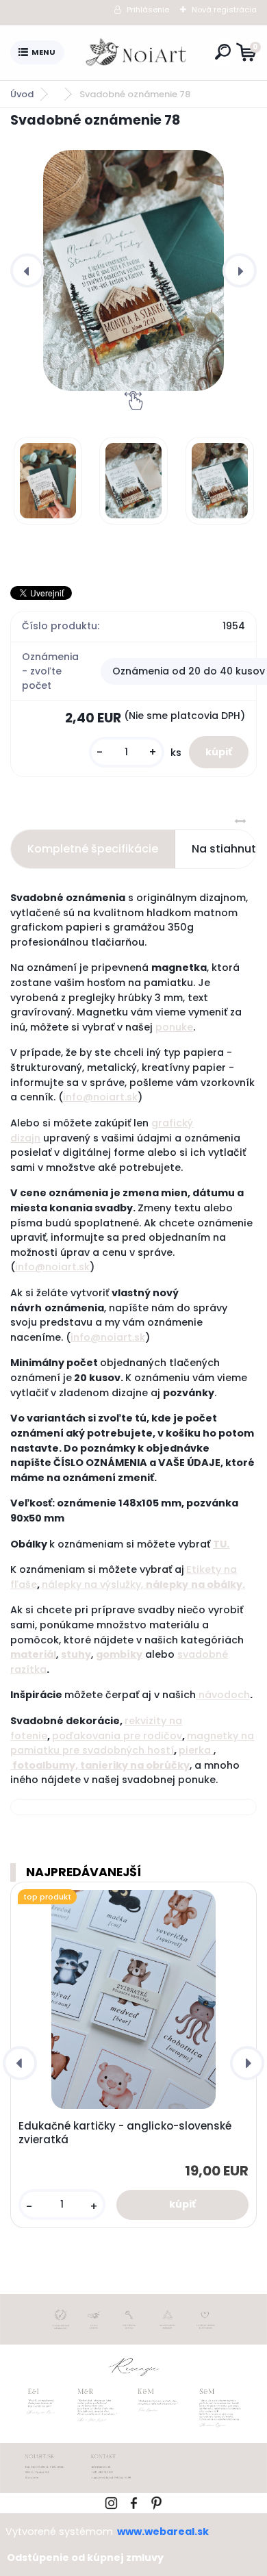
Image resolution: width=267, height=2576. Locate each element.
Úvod (22, 94)
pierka (195, 1750)
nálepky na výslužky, (92, 1584)
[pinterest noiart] (156, 2501)
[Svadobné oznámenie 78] (133, 270)
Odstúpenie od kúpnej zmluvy (85, 2558)
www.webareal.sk (163, 2531)
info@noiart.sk (100, 1097)
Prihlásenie (148, 10)
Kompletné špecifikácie (93, 849)
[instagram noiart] (111, 2501)
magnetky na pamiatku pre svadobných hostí (132, 1743)
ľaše (26, 1584)
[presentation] (27, 270)
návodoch (224, 1695)
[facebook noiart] (134, 2501)
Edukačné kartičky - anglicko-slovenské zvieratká (125, 2133)
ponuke (174, 1027)
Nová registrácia (224, 10)
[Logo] (137, 53)
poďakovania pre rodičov (117, 1736)
